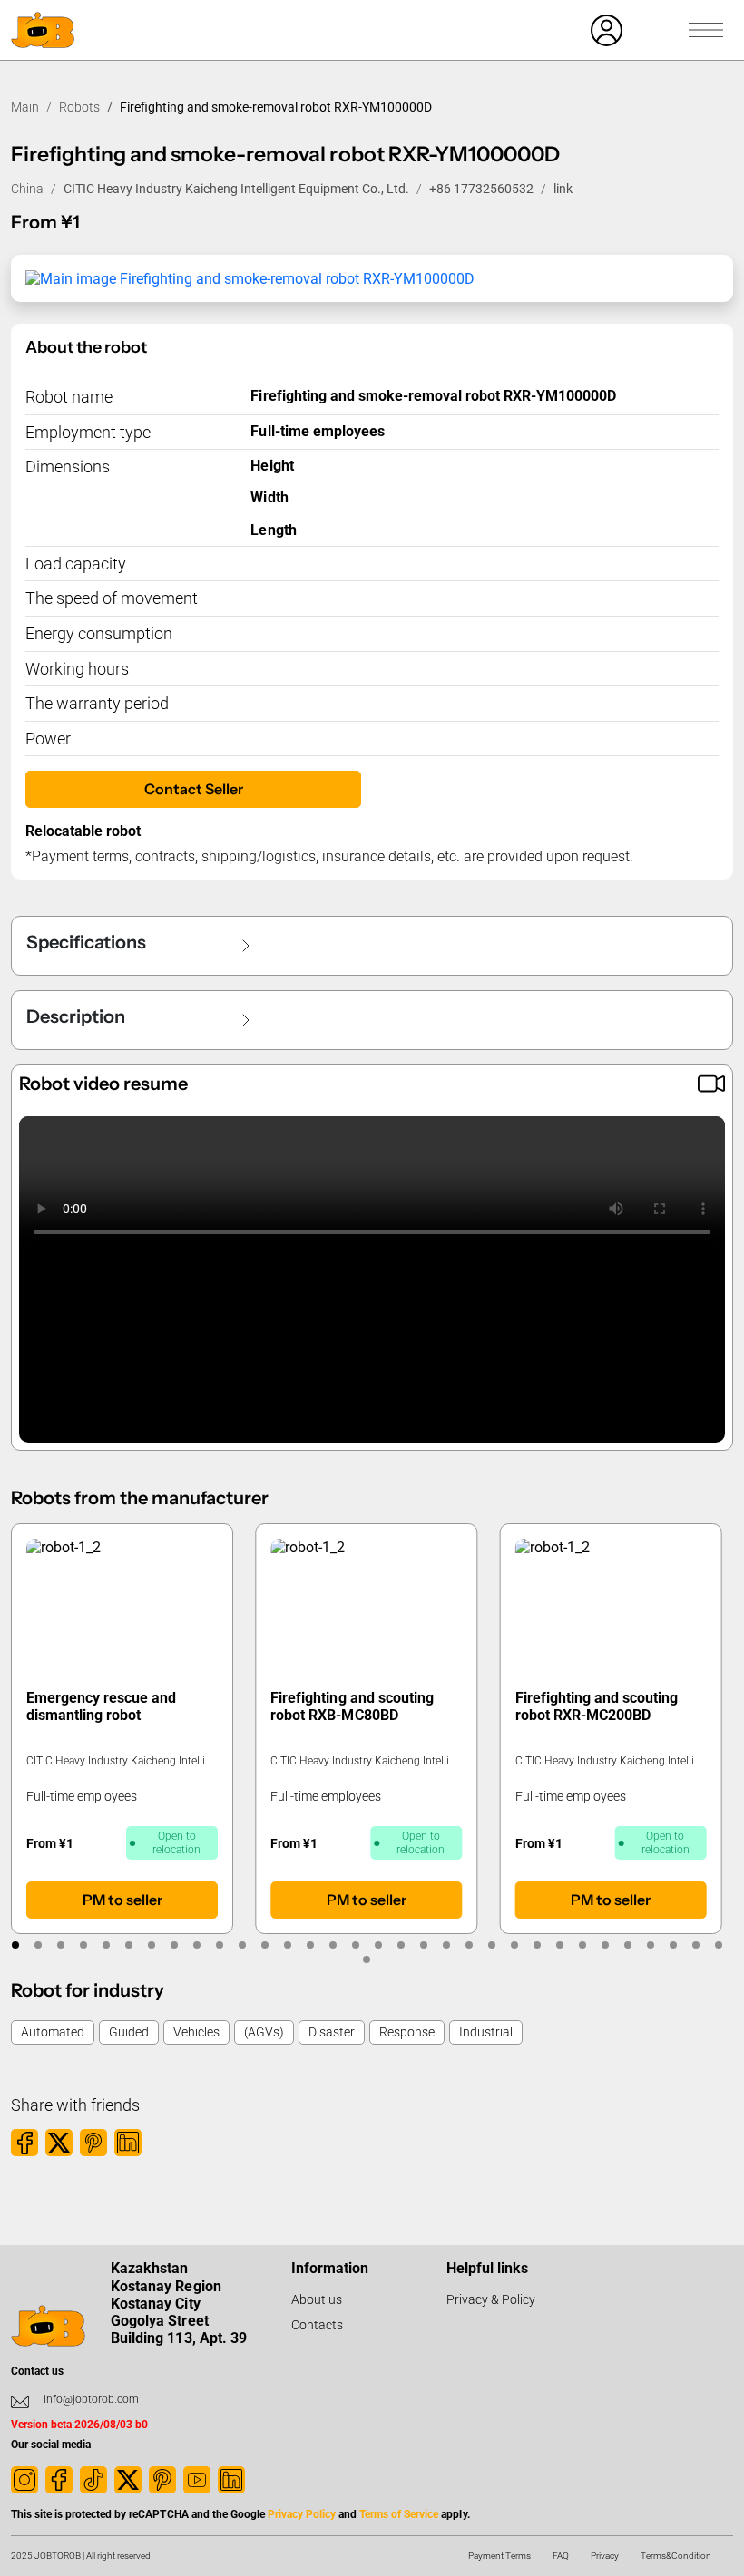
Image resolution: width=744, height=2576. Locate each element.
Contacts (317, 2325)
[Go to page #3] (60, 1945)
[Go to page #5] (106, 1945)
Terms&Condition (676, 2556)
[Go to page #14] (310, 1945)
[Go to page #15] (333, 1945)
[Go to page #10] (219, 1945)
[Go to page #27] (605, 1945)
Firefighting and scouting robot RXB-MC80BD (352, 1706)
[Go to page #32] (718, 1945)
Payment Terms (499, 2556)
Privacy (605, 2556)
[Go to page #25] (559, 1945)
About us (317, 2299)
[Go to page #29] (650, 1945)
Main (25, 107)
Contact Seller (194, 789)
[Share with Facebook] (24, 2143)
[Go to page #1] (15, 1945)
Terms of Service (399, 2514)
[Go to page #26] (582, 1945)
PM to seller (122, 1900)
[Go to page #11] (242, 1945)
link (563, 189)
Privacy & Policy (491, 2299)
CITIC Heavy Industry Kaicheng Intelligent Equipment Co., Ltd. (236, 189)
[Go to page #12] (264, 1945)
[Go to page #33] (367, 1959)
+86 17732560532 (481, 189)
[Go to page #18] (401, 1945)
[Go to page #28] (627, 1945)
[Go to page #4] (83, 1945)
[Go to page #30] (673, 1945)
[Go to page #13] (287, 1945)
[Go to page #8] (174, 1945)
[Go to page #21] (469, 1945)
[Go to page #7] (151, 1945)
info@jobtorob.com (91, 2399)
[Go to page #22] (491, 1945)
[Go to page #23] (514, 1945)
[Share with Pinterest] (93, 2143)
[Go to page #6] (128, 1945)
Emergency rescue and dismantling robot (101, 1706)
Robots (79, 107)
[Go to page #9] (196, 1945)
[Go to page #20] (446, 1945)
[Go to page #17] (378, 1945)
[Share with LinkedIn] (128, 2143)
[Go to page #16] (355, 1945)
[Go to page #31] (695, 1945)
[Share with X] (59, 2143)
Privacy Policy (302, 2514)
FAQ (561, 2556)
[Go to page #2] (38, 1945)
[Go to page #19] (423, 1945)
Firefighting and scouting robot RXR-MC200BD (597, 1706)
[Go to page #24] (537, 1945)
